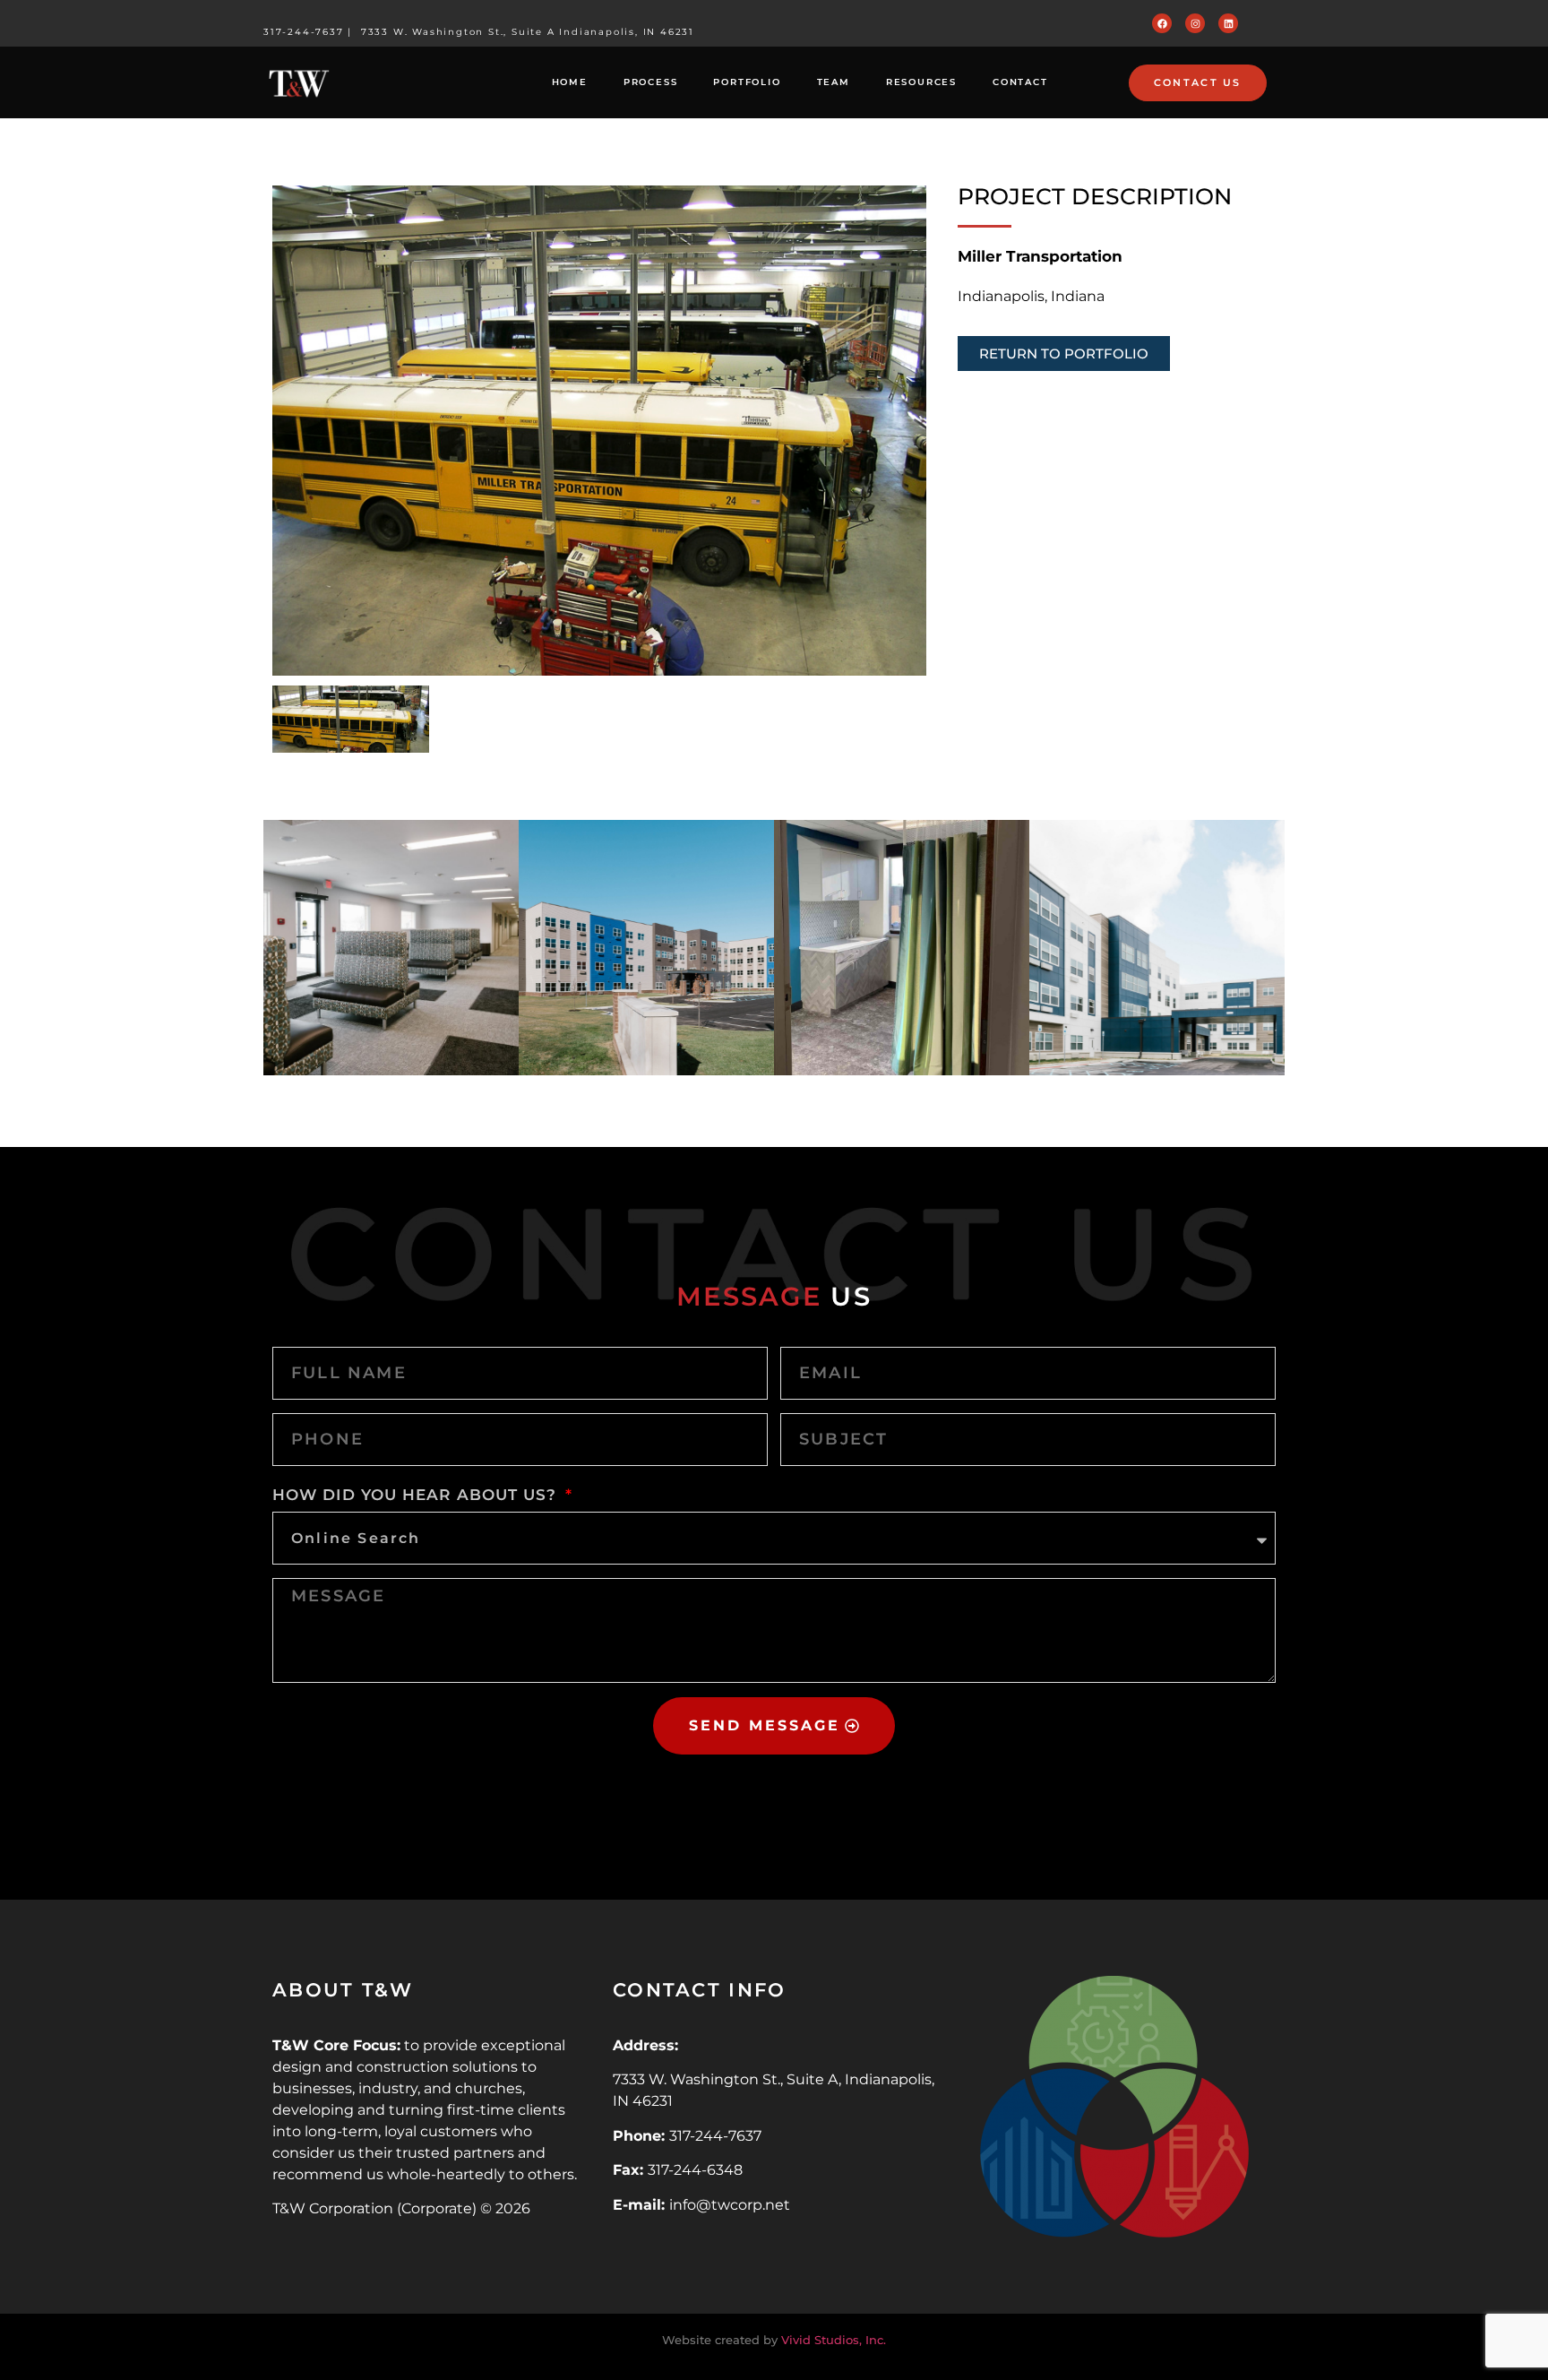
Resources (921, 82)
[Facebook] (1162, 23)
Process (651, 82)
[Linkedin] (1228, 23)
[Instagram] (1195, 23)
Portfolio (747, 82)
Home (570, 82)
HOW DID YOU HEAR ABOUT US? (417, 1495)
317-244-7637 (304, 32)
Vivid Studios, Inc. (834, 2340)
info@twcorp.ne (727, 2205)
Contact (1020, 82)
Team (834, 82)
